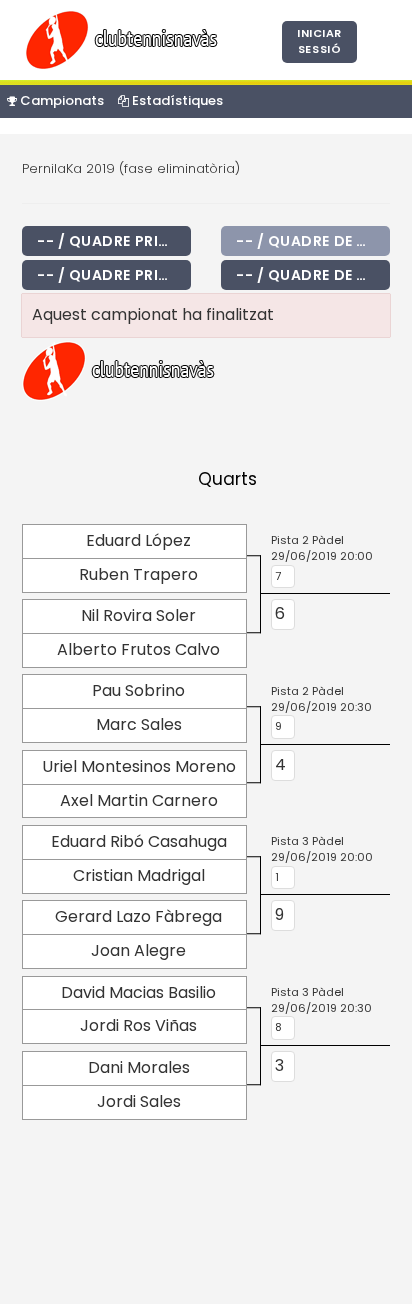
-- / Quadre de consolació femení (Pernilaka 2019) (313, 275)
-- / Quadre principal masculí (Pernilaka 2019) (114, 241)
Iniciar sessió (319, 41)
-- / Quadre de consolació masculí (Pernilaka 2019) (313, 241)
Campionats (60, 100)
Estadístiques (176, 100)
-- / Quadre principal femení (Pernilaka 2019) (114, 275)
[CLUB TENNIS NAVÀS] (125, 39)
